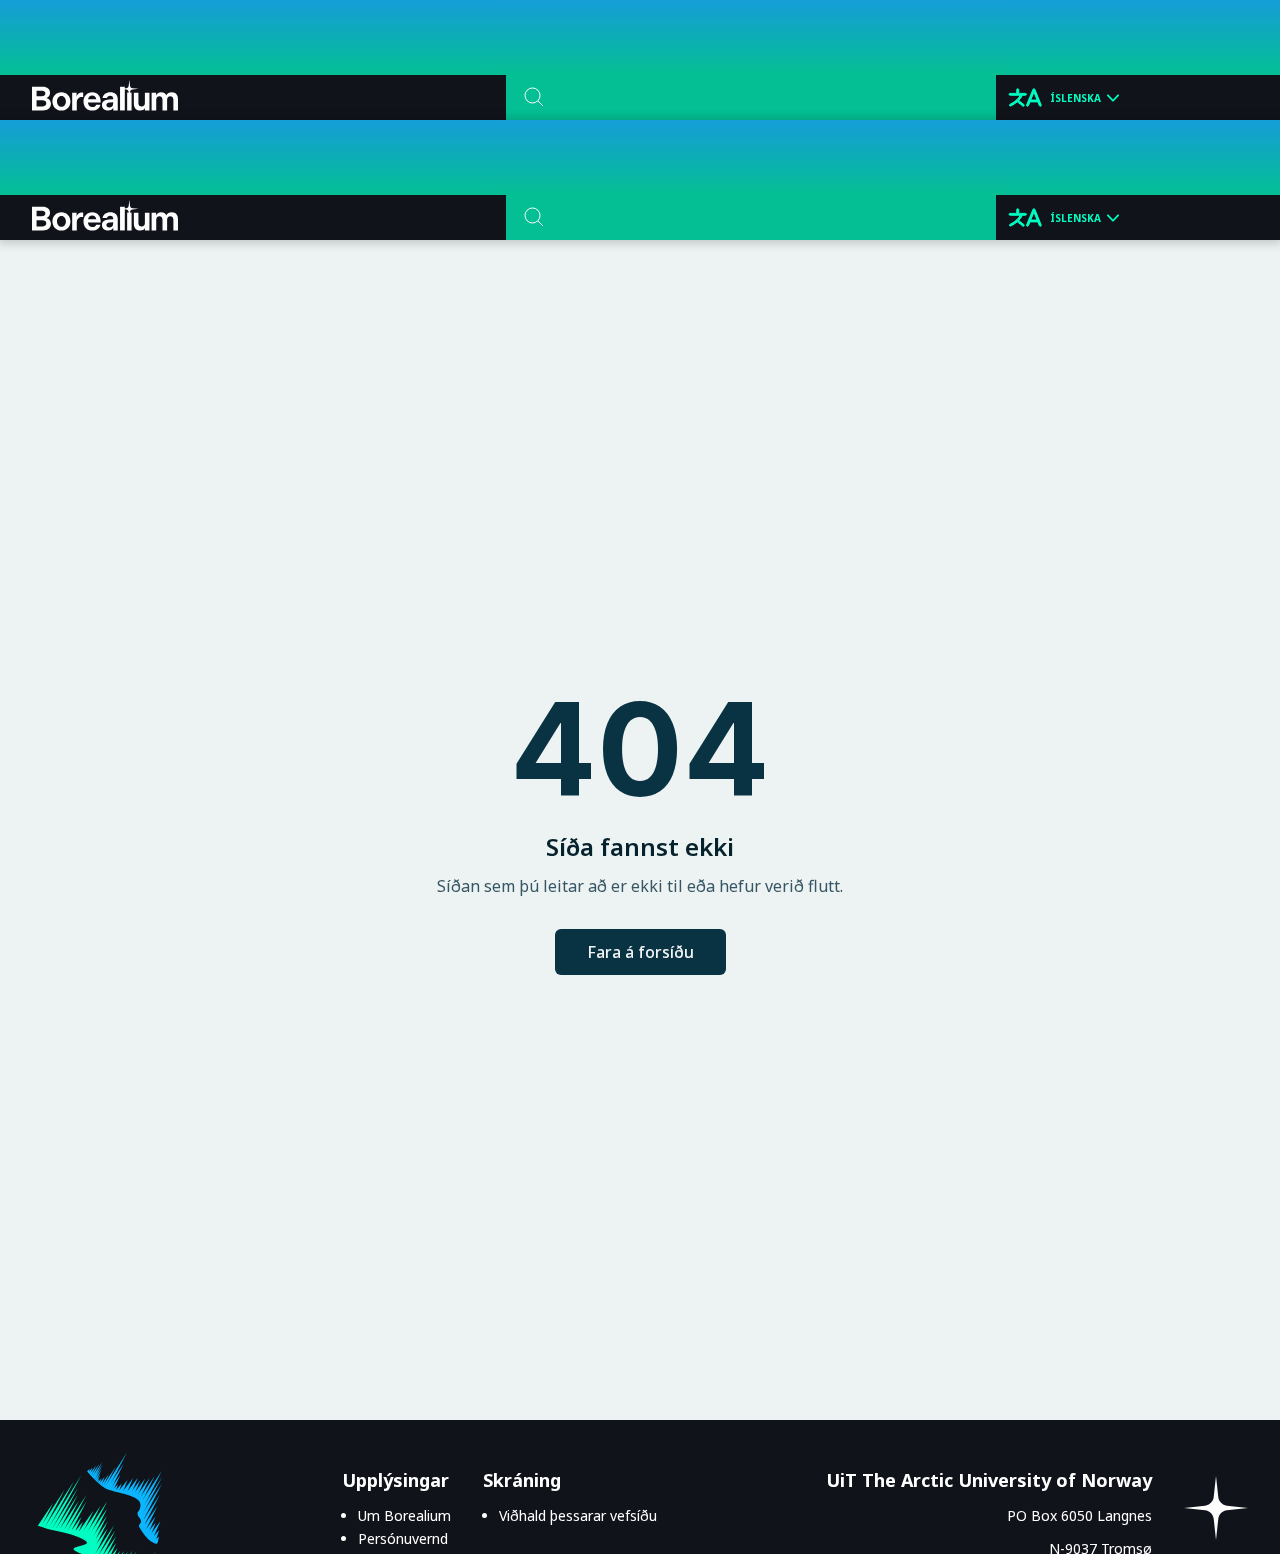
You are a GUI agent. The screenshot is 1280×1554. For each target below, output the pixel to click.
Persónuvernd (403, 1538)
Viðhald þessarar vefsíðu (578, 1515)
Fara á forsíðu (640, 952)
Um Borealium (404, 1515)
